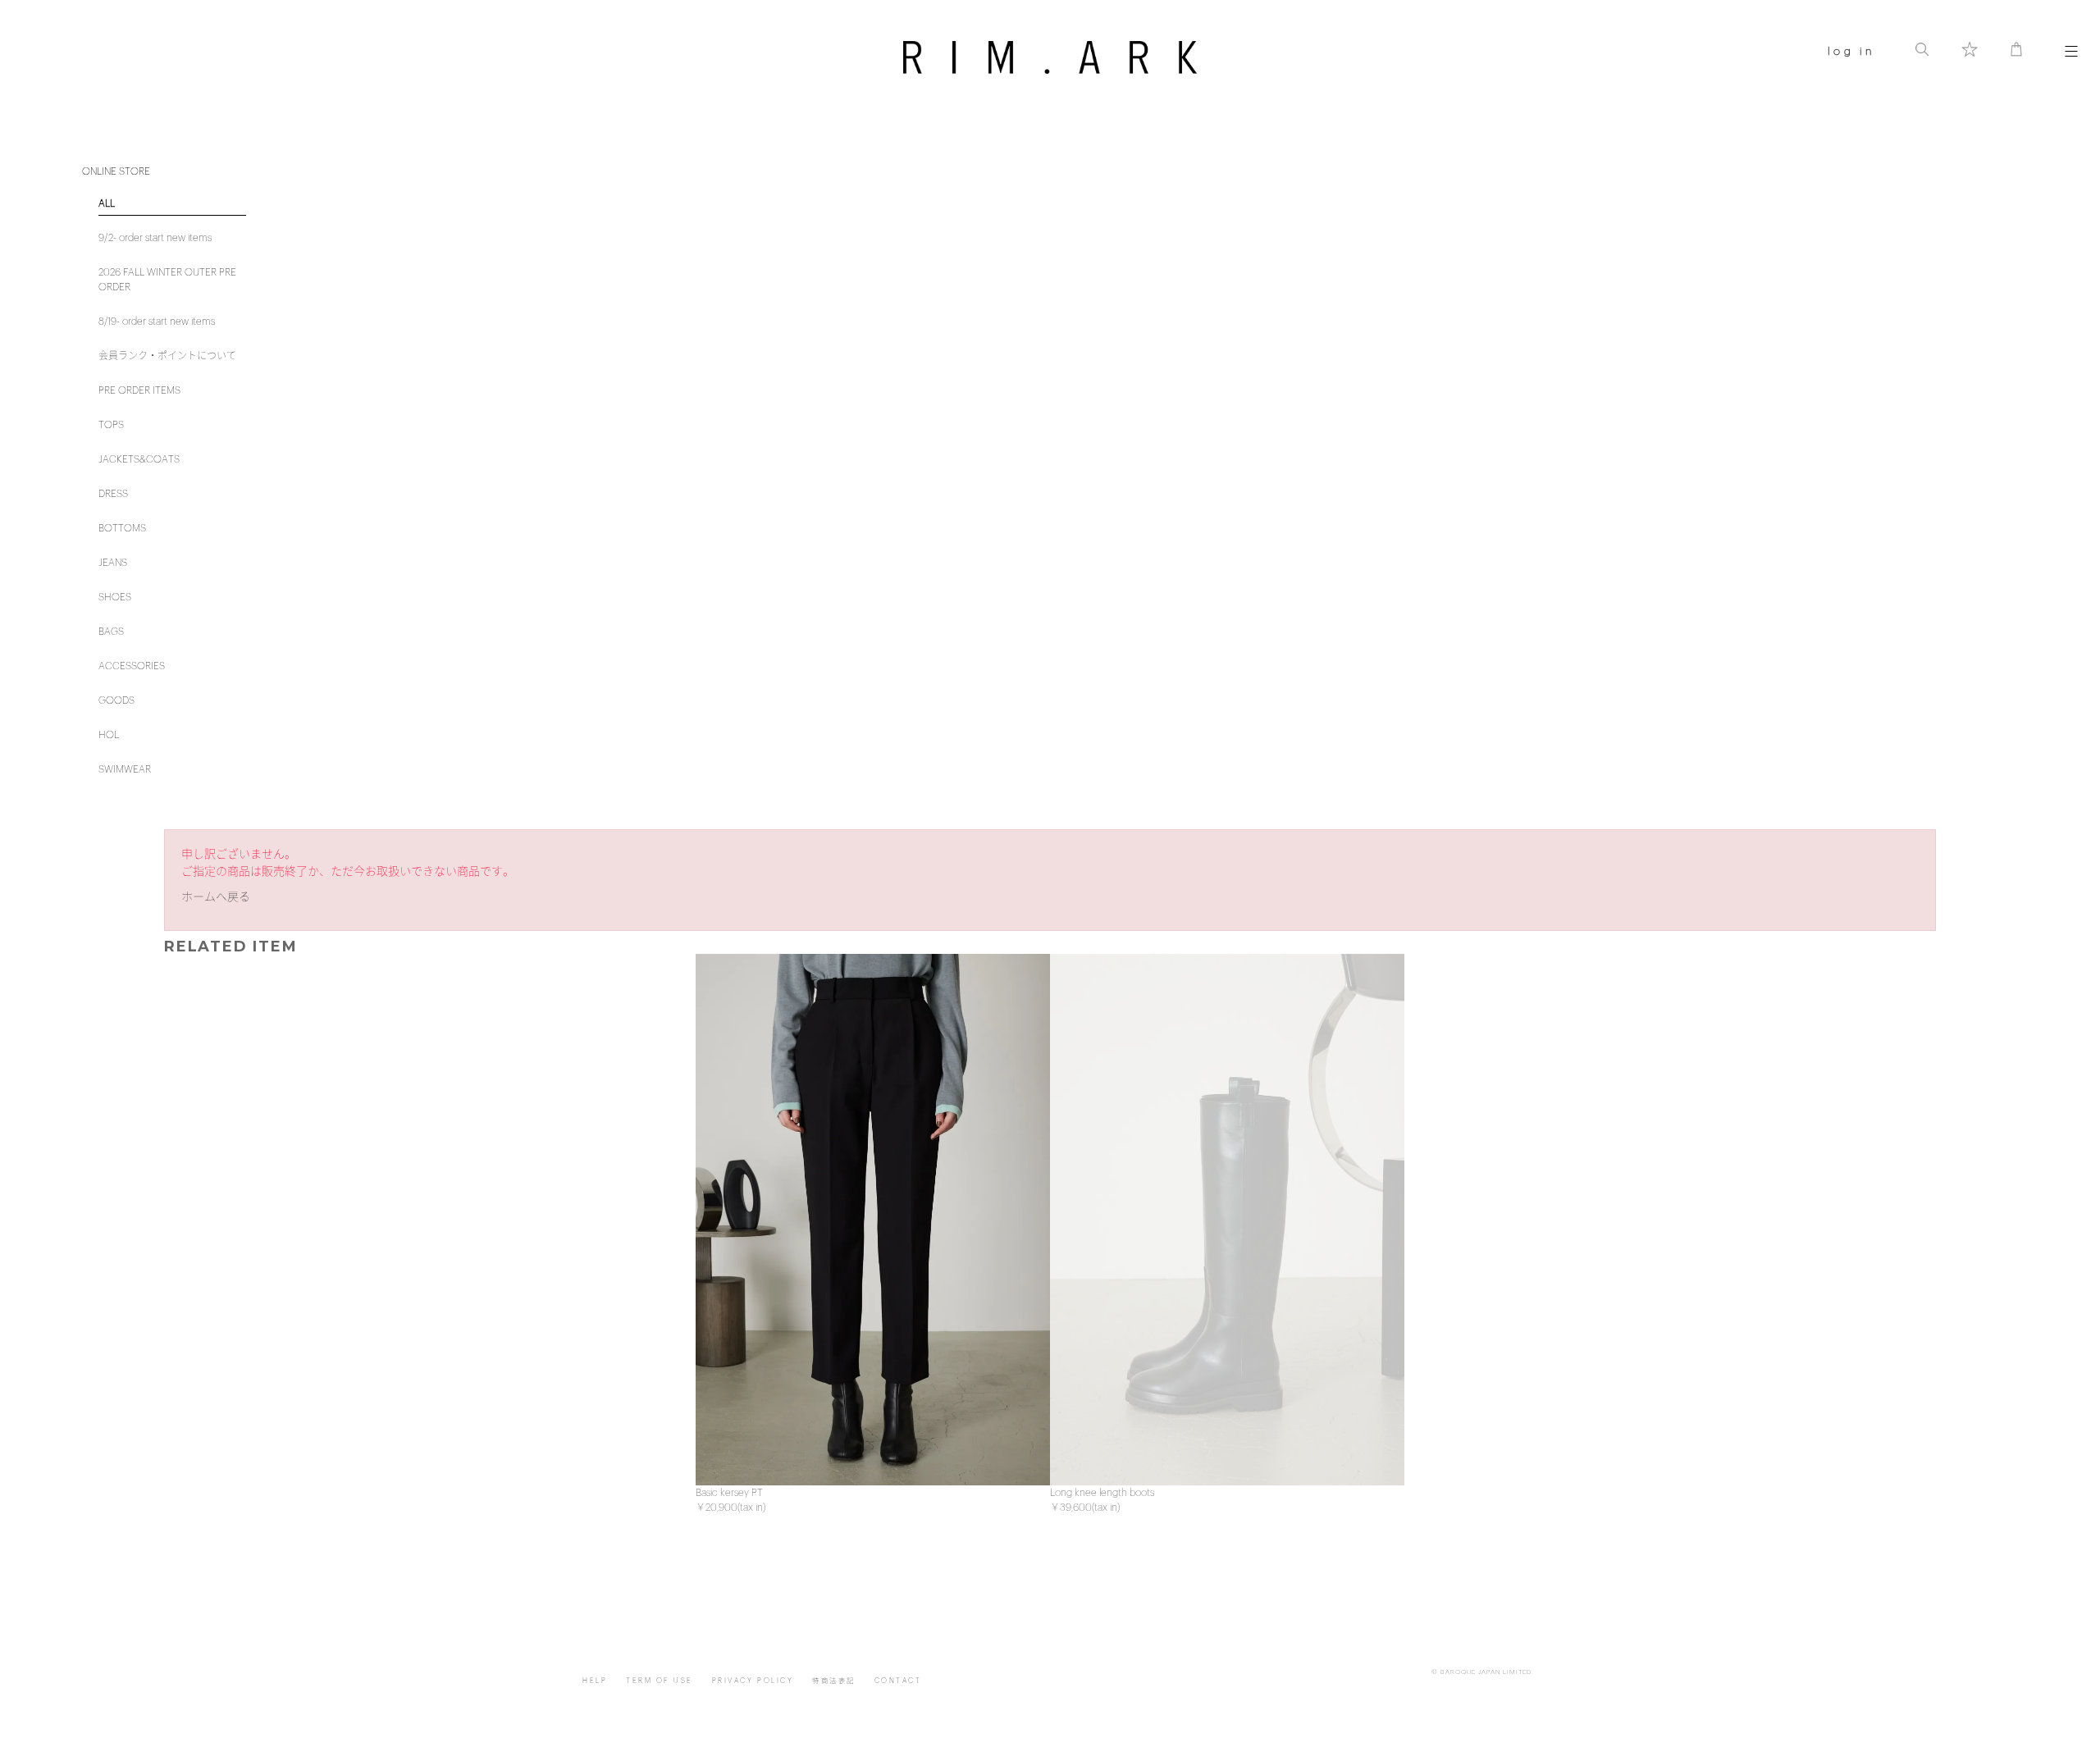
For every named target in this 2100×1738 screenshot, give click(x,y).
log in (1851, 51)
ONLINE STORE (116, 171)
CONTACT (898, 1681)
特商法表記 (834, 1681)
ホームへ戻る (216, 897)
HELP (595, 1681)
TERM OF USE (660, 1681)
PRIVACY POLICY (753, 1681)
